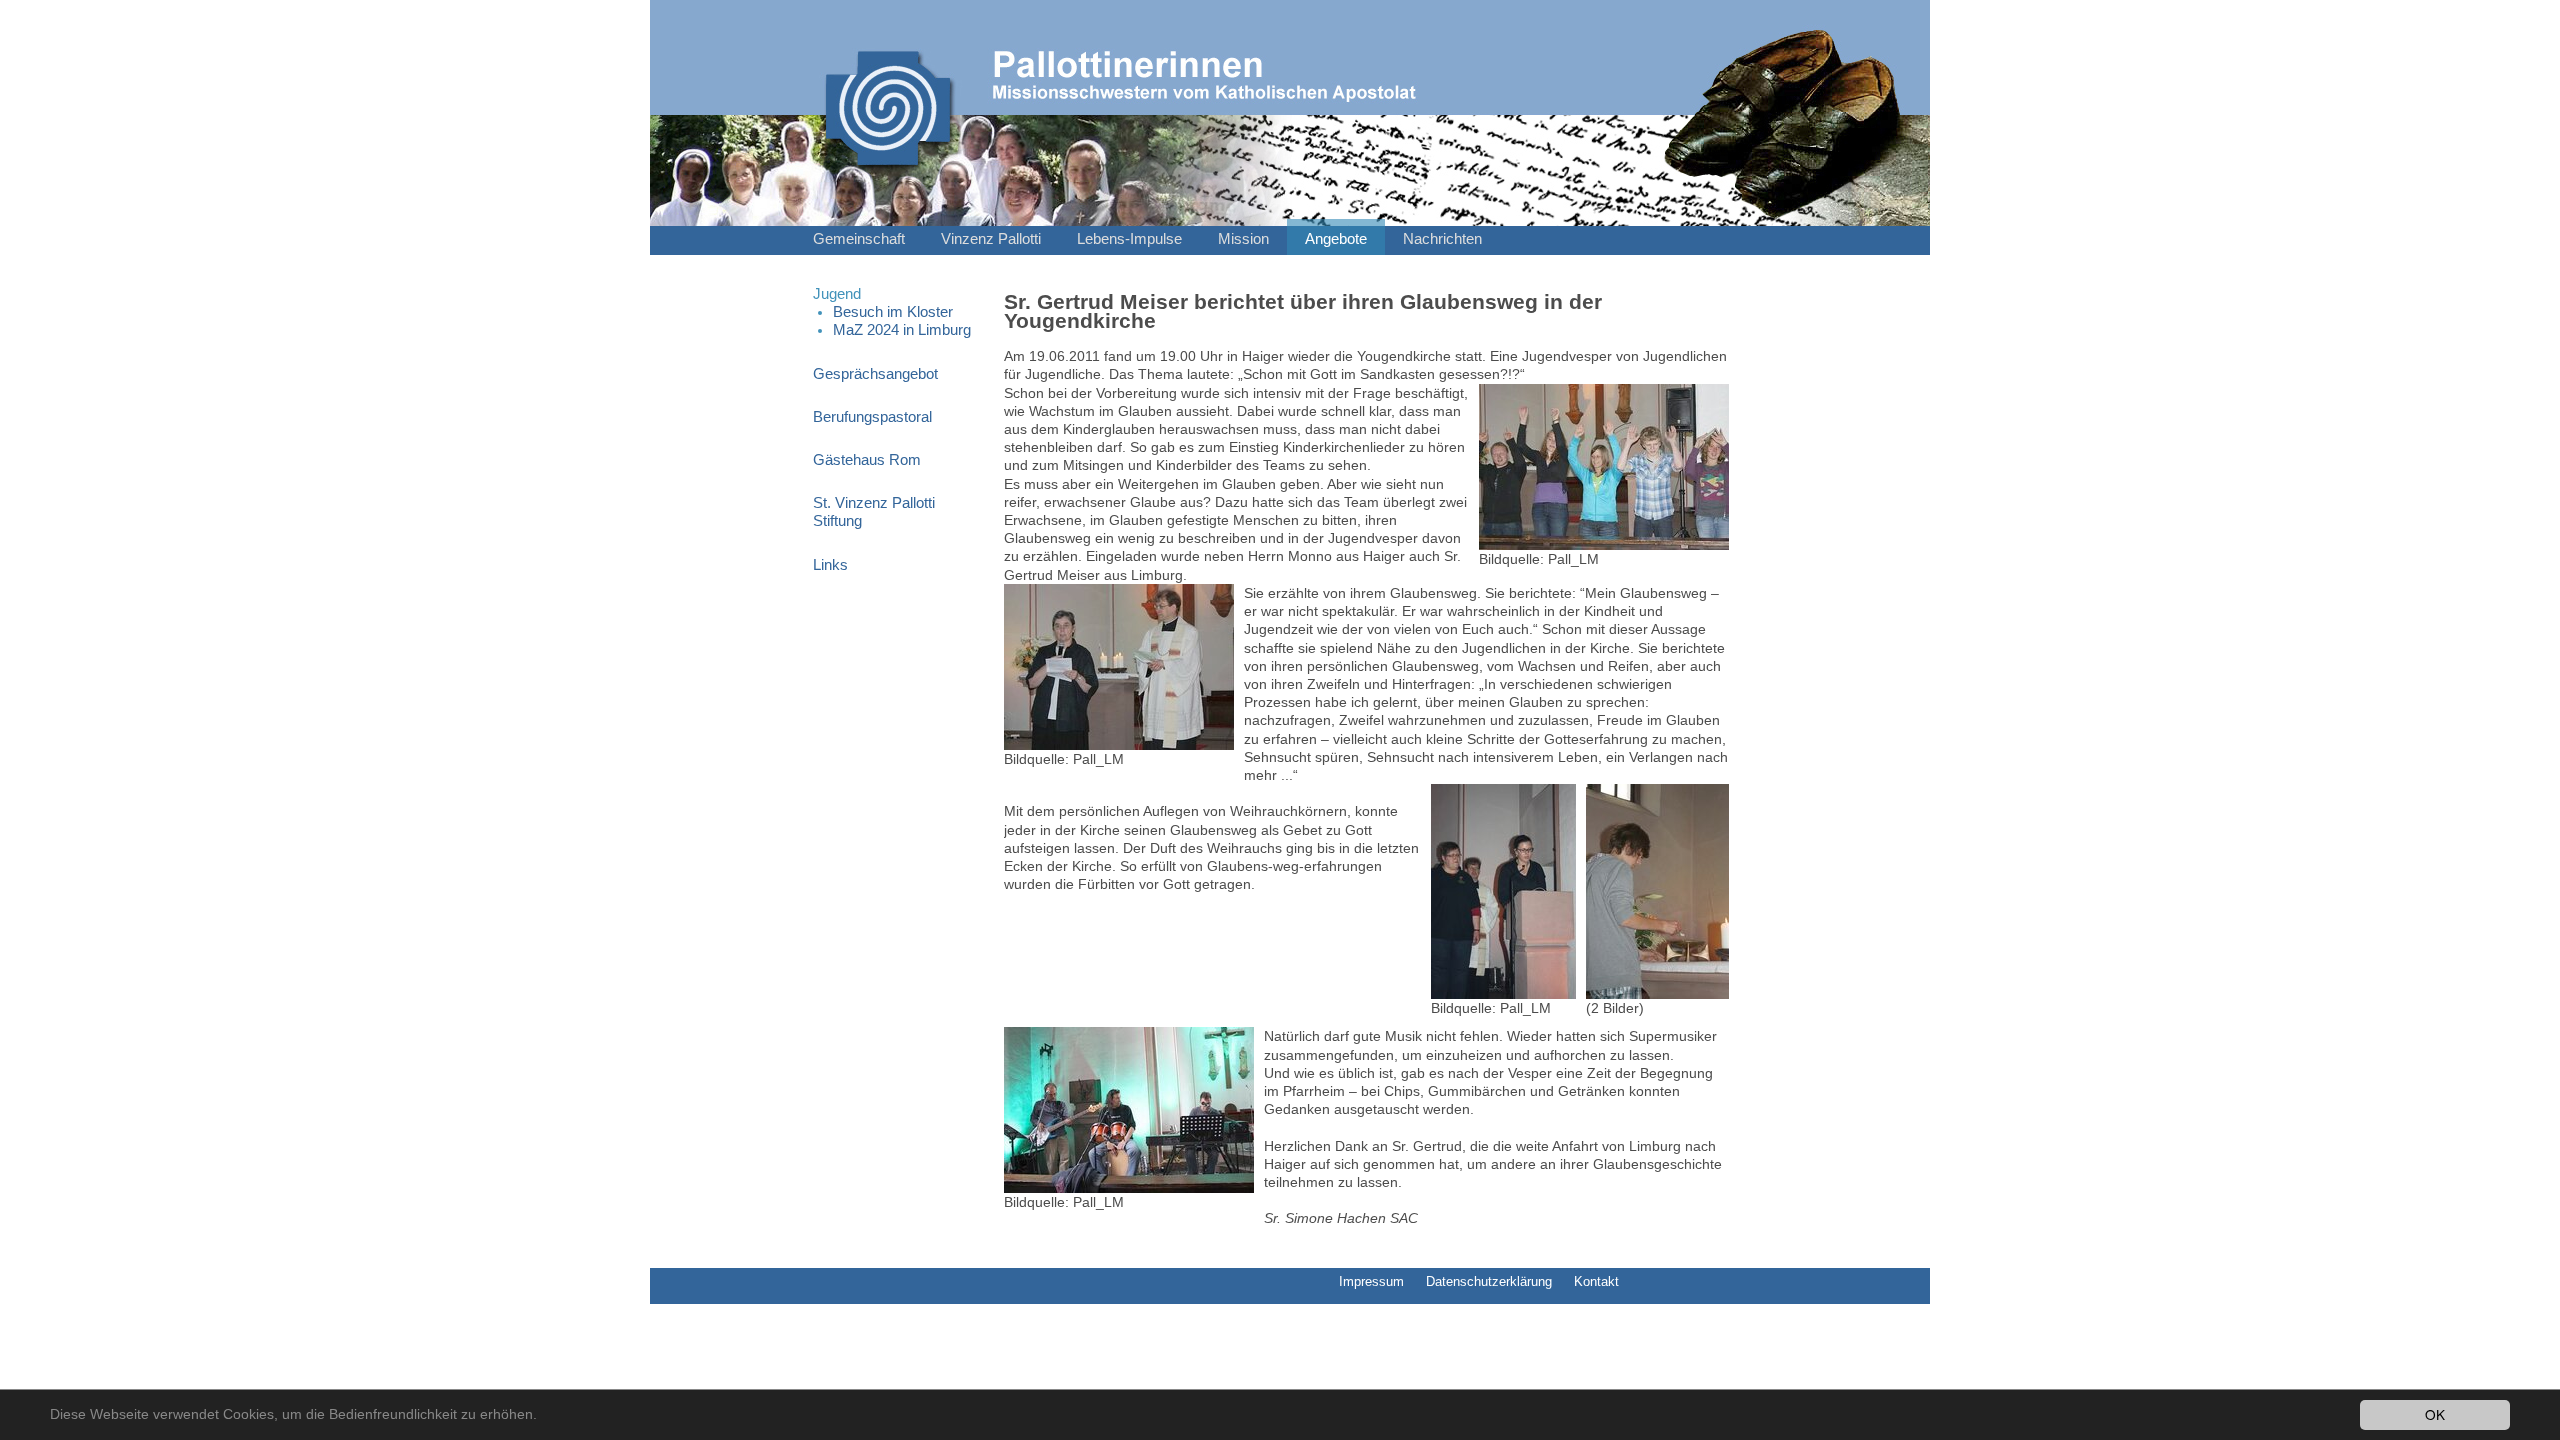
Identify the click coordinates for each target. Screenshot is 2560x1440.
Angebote (1336, 239)
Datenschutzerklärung (1489, 1281)
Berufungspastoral (872, 417)
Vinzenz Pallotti (991, 239)
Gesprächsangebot (875, 374)
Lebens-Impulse (1129, 239)
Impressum (1371, 1281)
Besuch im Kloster (893, 312)
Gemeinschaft (859, 239)
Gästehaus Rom (867, 460)
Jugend (837, 294)
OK (2435, 1414)
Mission (1243, 239)
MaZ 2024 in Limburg (902, 330)
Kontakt (1596, 1281)
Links (830, 565)
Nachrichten (1442, 239)
